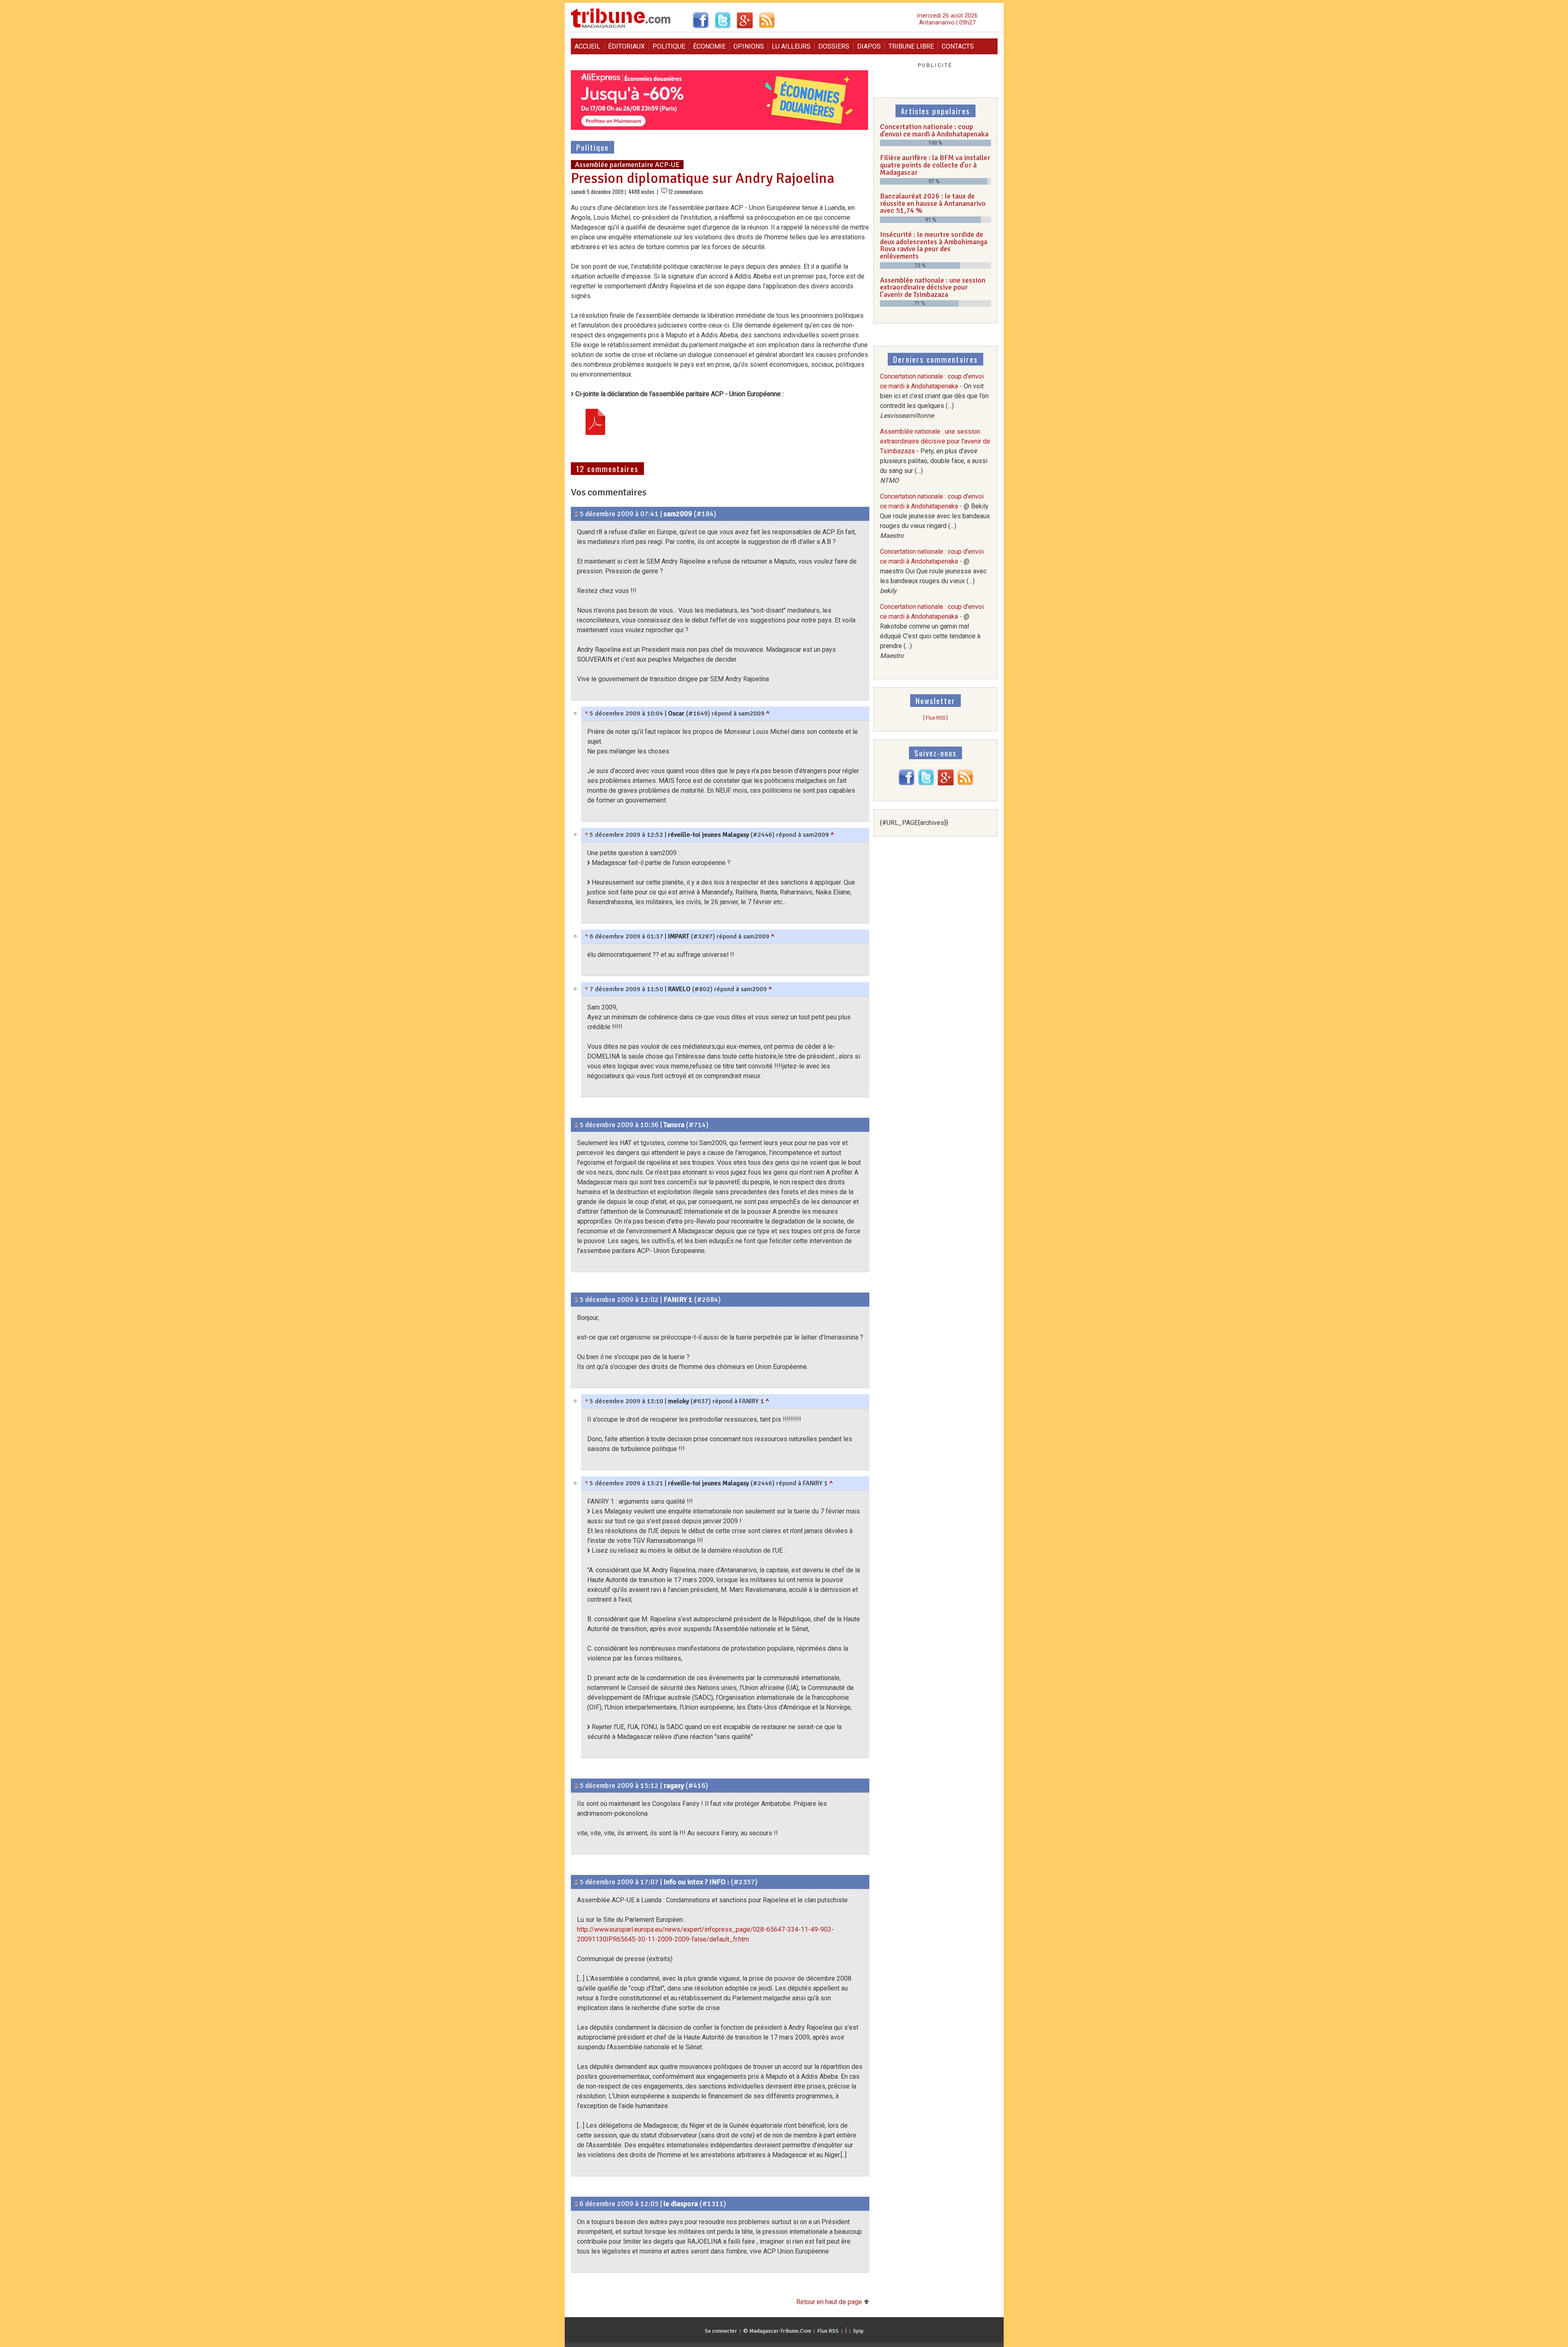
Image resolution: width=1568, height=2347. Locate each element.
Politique (669, 46)
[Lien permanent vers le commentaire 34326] (576, 1299)
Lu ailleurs (791, 46)
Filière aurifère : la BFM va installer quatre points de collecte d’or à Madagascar (935, 165)
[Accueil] (621, 27)
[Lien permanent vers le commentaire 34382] (576, 2204)
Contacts (958, 46)
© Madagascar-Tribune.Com (777, 2331)
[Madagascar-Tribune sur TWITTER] (926, 783)
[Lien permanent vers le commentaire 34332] (587, 1401)
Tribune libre (911, 46)
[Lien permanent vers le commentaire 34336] (587, 1483)
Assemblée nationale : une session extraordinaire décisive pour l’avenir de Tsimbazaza (933, 287)
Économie (709, 46)
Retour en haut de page (830, 2302)
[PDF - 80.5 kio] (595, 423)
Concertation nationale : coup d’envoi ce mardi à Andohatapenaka (934, 130)
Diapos (869, 46)
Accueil (587, 46)
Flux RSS (828, 2331)
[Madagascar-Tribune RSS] (965, 783)
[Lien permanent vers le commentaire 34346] (576, 1785)
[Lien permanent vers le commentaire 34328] (587, 835)
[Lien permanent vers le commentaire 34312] (587, 713)
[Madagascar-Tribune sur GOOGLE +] (946, 783)
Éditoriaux (626, 46)
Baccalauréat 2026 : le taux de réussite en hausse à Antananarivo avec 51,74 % (933, 203)
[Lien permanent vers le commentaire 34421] (587, 989)
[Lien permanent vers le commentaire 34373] (587, 936)
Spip (858, 2331)
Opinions (749, 46)
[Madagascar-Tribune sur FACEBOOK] (906, 783)
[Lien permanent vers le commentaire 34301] (576, 514)
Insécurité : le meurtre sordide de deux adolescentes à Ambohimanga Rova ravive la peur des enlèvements (934, 245)
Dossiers (834, 46)
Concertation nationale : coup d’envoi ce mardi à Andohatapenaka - (934, 396)
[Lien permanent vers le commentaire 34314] (576, 1125)
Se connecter (721, 2331)
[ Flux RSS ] (935, 718)
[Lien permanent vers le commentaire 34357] (576, 1882)
